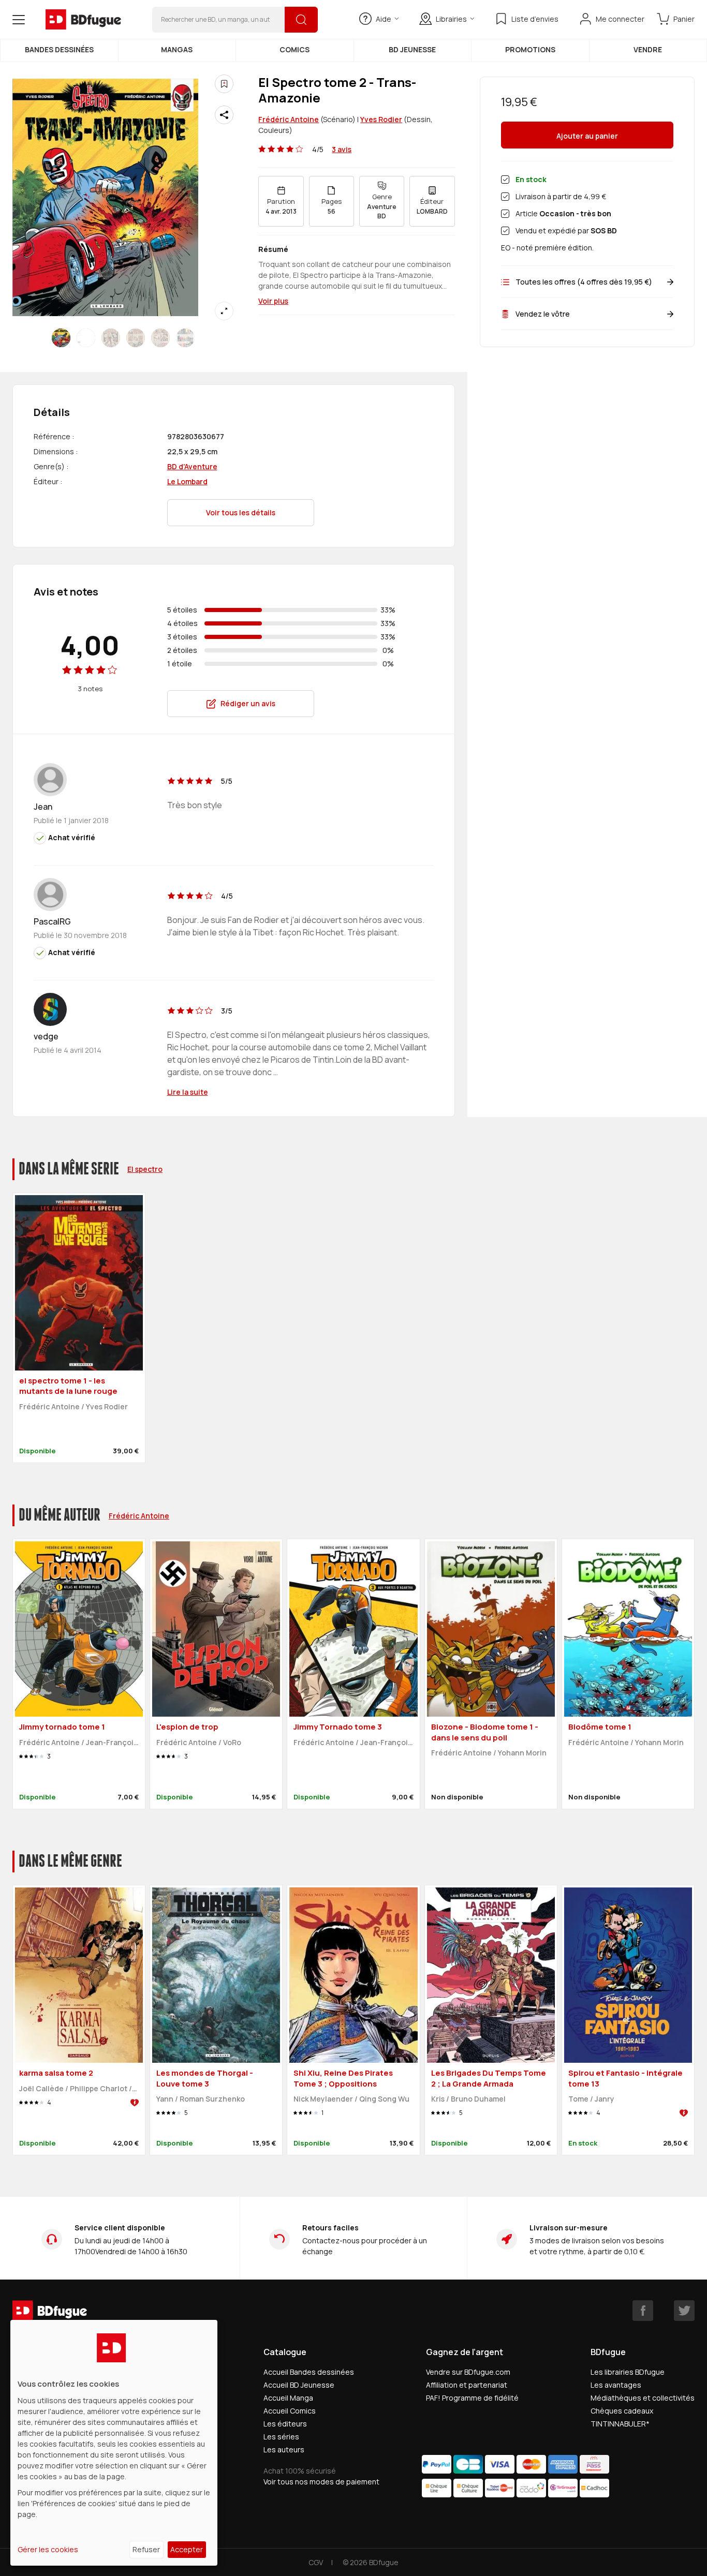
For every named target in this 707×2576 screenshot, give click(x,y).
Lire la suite (188, 1092)
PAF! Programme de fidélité (472, 2398)
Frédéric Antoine (289, 119)
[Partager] (224, 115)
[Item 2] (111, 338)
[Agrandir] (224, 311)
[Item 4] (160, 338)
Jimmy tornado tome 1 (62, 1727)
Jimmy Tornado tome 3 (338, 1727)
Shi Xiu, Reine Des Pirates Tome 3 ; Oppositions (343, 2078)
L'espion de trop (187, 1727)
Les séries (281, 2437)
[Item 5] (185, 338)
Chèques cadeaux (622, 2411)
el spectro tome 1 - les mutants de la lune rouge (68, 1386)
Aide (384, 19)
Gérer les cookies (48, 2549)
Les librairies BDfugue (628, 2372)
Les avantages (616, 2385)
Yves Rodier (381, 119)
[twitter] (684, 2311)
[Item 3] (136, 338)
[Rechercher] (301, 20)
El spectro (145, 1169)
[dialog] (114, 2443)
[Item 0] (61, 338)
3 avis (342, 149)
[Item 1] (86, 338)
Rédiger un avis (248, 703)
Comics (294, 49)
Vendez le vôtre (543, 314)
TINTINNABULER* (620, 2424)
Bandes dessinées (59, 49)
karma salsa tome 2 (56, 2073)
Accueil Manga (288, 2398)
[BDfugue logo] (83, 20)
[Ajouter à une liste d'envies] (224, 84)
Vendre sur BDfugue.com (468, 2372)
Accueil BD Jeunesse (299, 2385)
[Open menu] (19, 20)
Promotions (530, 49)
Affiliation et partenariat (467, 2385)
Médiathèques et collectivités (643, 2398)
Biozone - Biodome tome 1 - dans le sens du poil (485, 1732)
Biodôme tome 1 (600, 1727)
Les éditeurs (285, 2424)
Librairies (451, 19)
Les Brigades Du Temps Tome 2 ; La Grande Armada (489, 2078)
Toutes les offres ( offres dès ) (584, 282)
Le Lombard (187, 481)
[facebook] (643, 2311)
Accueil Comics (290, 2411)
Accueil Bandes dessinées (309, 2372)
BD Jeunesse (412, 49)
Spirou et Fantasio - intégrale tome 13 (625, 2078)
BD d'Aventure (192, 466)
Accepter (187, 2549)
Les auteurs (284, 2450)
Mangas (177, 49)
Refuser (146, 2549)
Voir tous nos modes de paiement (321, 2482)
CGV (316, 2562)
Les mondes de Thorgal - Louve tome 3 (205, 2078)
